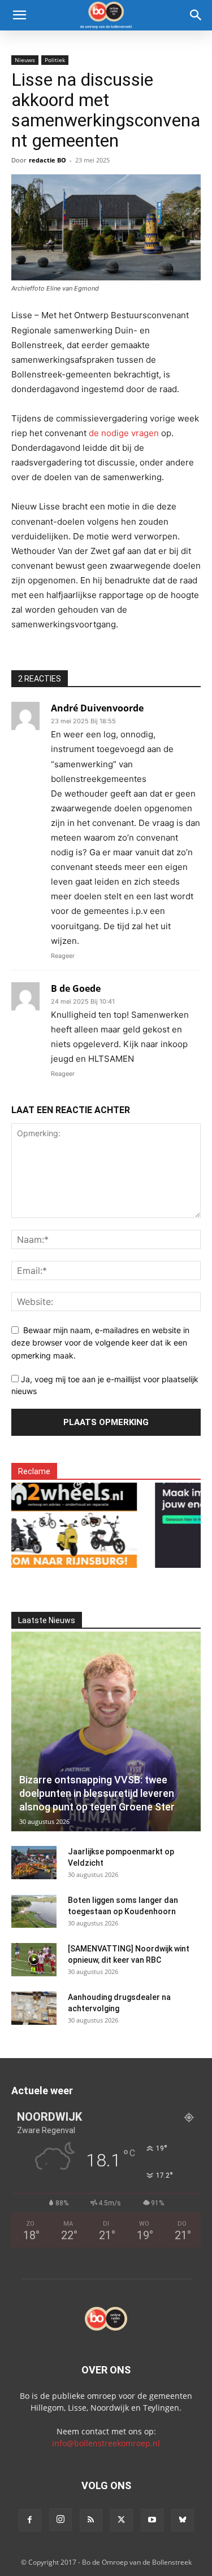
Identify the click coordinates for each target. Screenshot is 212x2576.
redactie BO (47, 160)
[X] (122, 2520)
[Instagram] (60, 2520)
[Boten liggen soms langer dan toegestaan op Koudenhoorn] (34, 1911)
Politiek (55, 60)
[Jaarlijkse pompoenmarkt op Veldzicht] (34, 1863)
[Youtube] (152, 2520)
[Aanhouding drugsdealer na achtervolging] (34, 2008)
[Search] (196, 15)
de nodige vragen (124, 433)
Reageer (63, 956)
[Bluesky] (183, 2520)
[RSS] (91, 2520)
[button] (19, 15)
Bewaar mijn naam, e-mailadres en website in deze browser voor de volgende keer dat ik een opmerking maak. (100, 1343)
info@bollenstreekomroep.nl (106, 2443)
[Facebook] (30, 2520)
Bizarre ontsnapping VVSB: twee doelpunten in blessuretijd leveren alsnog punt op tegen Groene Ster (97, 1793)
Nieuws (25, 60)
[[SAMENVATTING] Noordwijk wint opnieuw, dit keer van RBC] (34, 1960)
